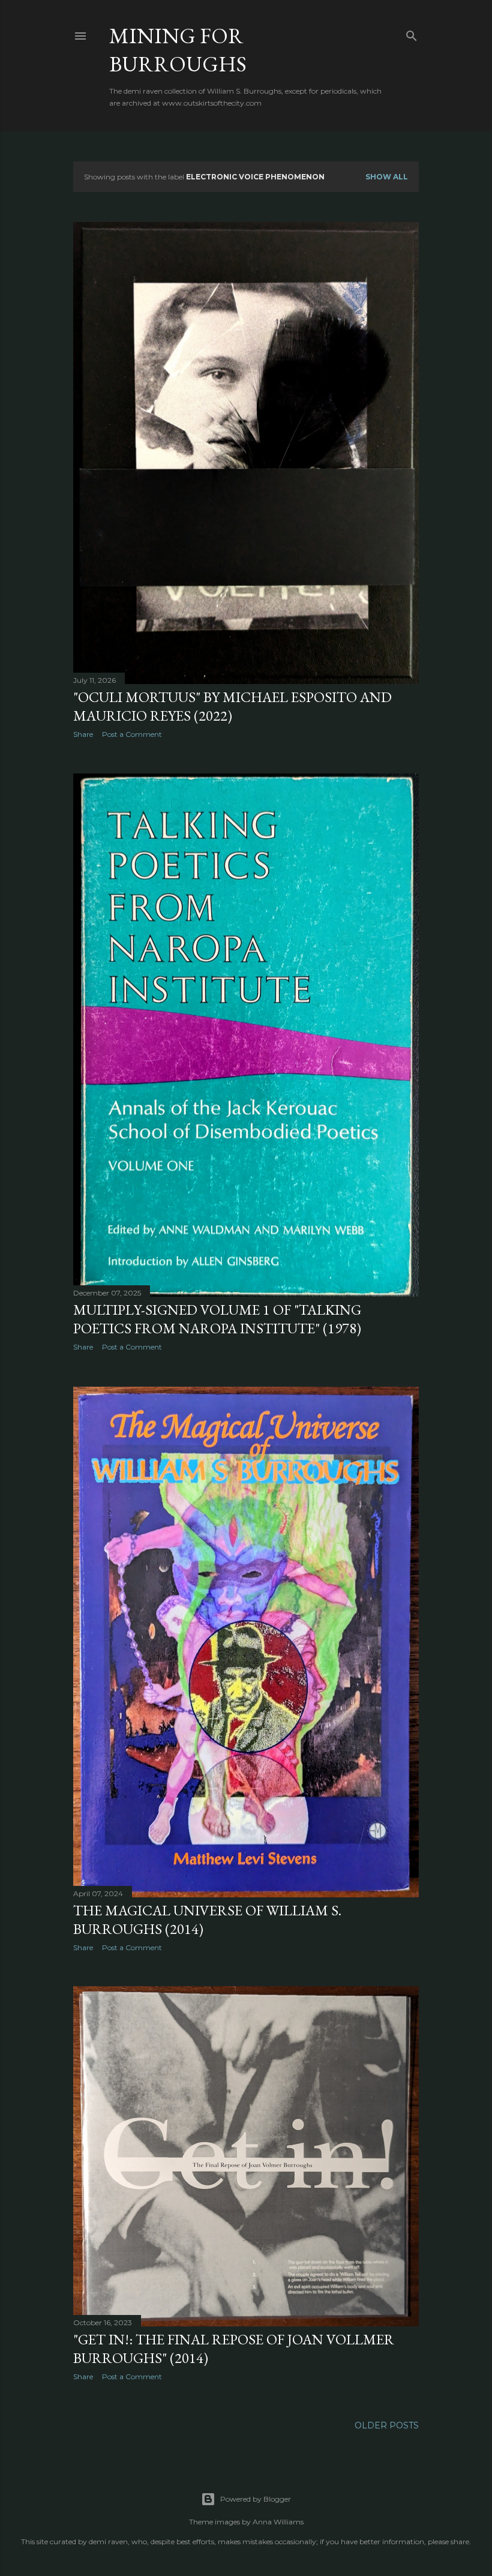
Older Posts (387, 2425)
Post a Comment (132, 734)
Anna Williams (278, 2522)
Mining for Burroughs (178, 50)
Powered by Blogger (256, 2499)
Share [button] (83, 734)
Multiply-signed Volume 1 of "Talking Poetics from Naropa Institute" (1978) (217, 1319)
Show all (387, 177)
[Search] (412, 33)
